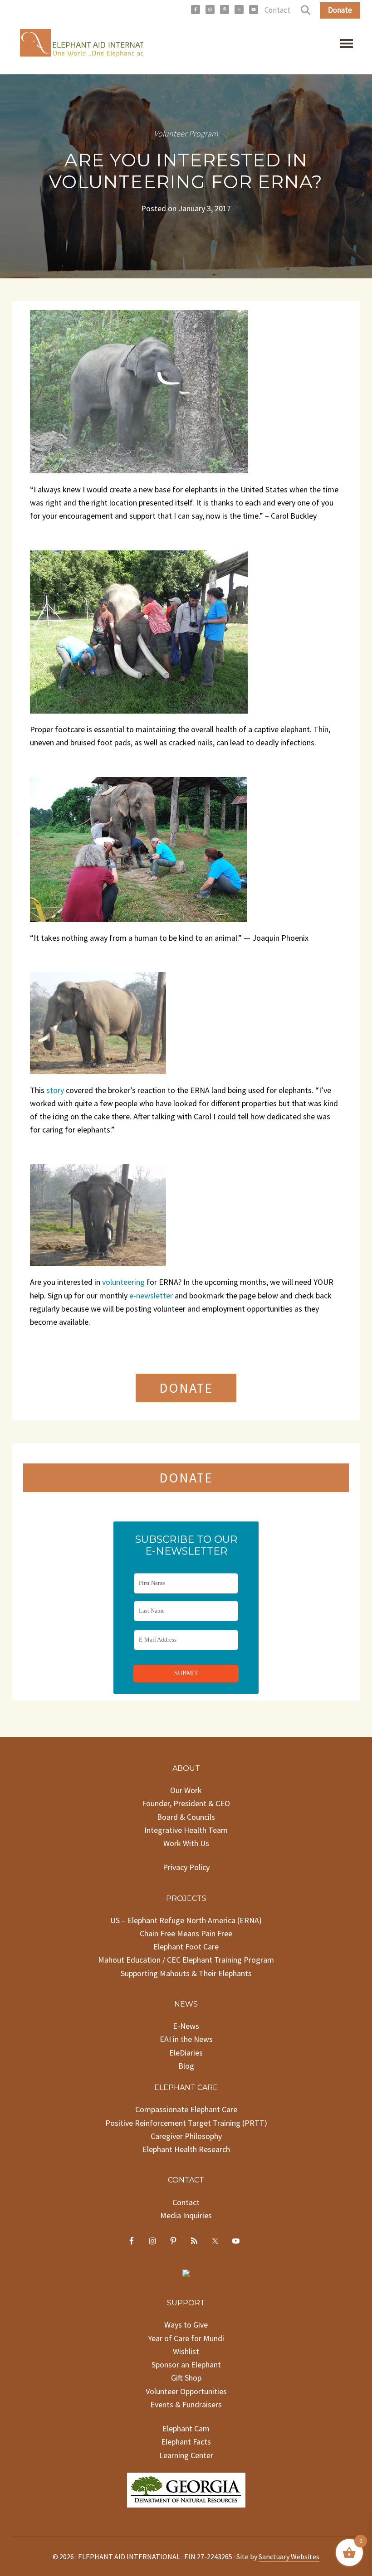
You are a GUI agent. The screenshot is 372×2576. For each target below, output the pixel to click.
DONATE (186, 1388)
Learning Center (186, 2455)
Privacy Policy (186, 1867)
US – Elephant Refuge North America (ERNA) (186, 1920)
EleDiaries (186, 2053)
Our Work (186, 1790)
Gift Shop (186, 2378)
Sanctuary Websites (289, 2557)
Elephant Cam (186, 2428)
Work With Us (186, 1843)
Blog (186, 2066)
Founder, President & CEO (186, 1803)
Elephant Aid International (78, 45)
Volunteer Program (186, 134)
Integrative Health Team (186, 1830)
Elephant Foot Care (186, 1947)
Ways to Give (186, 2325)
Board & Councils (186, 1817)
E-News (186, 2026)
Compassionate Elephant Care (186, 2109)
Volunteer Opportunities (186, 2391)
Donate (340, 10)
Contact (277, 10)
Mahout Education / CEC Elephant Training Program (186, 1960)
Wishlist (186, 2351)
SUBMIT (186, 1673)
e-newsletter (151, 1295)
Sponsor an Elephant (186, 2365)
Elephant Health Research (186, 2149)
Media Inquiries (186, 2215)
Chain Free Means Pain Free (186, 1933)
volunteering (123, 1282)
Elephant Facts (186, 2442)
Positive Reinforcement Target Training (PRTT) (186, 2123)
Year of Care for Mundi (186, 2338)
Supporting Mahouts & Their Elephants (186, 1973)
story (55, 1090)
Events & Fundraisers (186, 2404)
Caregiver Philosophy (186, 2136)
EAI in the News (186, 2039)
